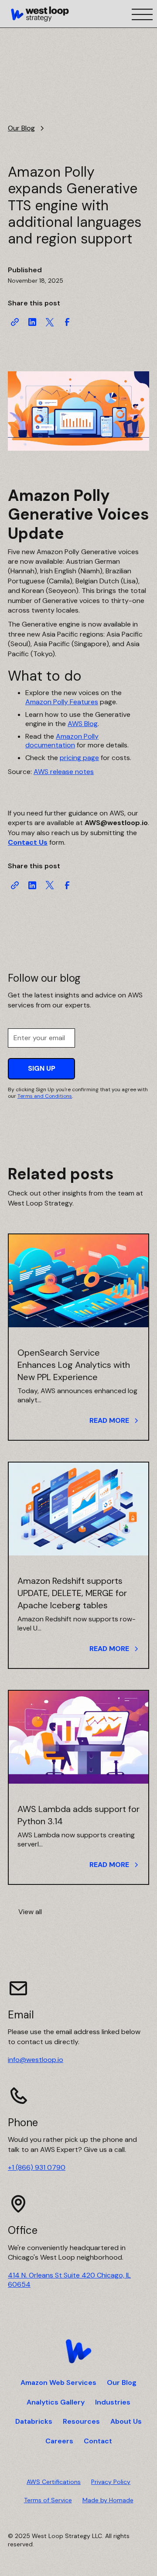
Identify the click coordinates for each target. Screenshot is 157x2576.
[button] (140, 14)
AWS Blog (83, 724)
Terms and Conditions (45, 1096)
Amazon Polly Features (62, 702)
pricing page (79, 758)
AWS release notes (64, 772)
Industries (113, 2402)
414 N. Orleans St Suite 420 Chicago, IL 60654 (69, 2280)
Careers (59, 2441)
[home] (40, 14)
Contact (98, 2441)
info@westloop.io (36, 2060)
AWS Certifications (54, 2482)
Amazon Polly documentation (62, 741)
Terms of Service (48, 2500)
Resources (81, 2422)
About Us (126, 2422)
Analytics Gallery (56, 2402)
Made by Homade (108, 2500)
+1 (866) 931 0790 (37, 2167)
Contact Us (28, 842)
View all (30, 1912)
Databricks (34, 2422)
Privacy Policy (111, 2482)
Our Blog (122, 2383)
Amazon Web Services (58, 2383)
